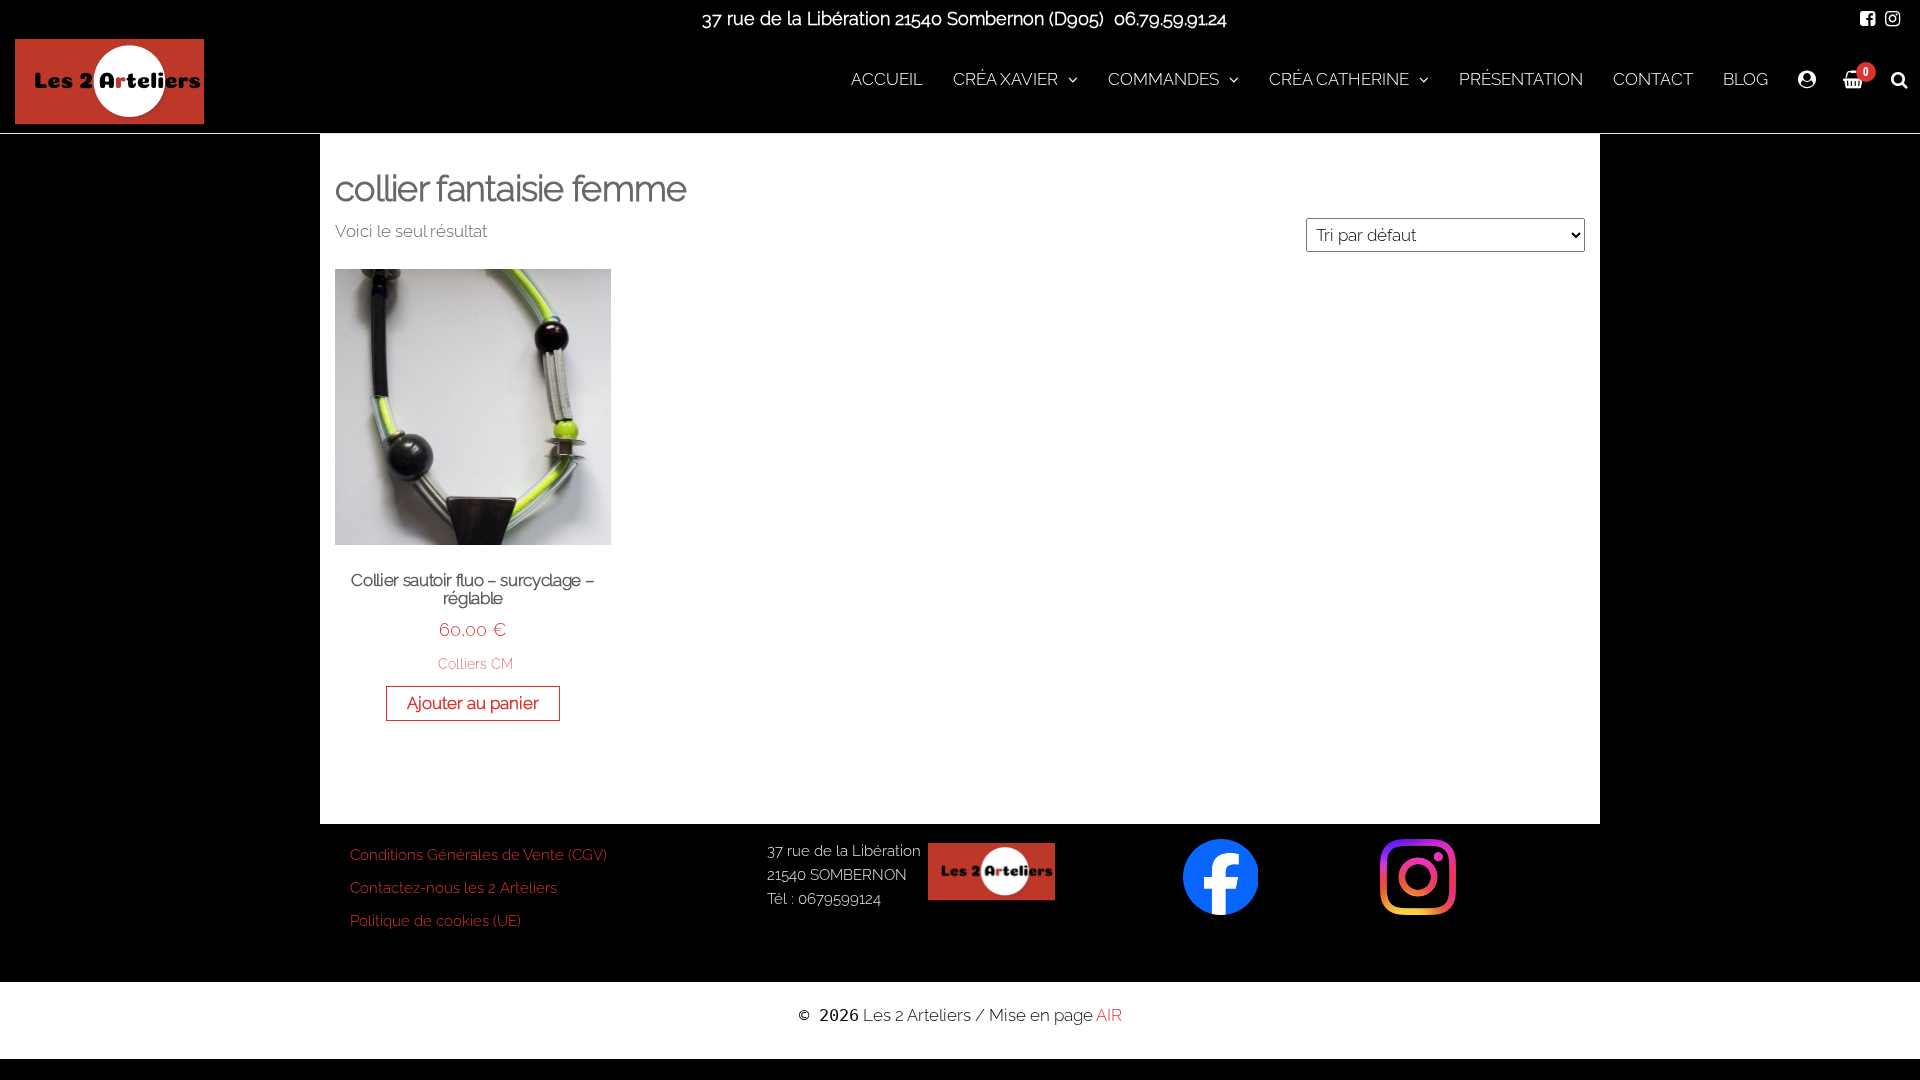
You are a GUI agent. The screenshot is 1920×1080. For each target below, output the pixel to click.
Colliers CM (475, 664)
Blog (1745, 79)
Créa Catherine (1339, 79)
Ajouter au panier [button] (473, 703)
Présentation (1521, 79)
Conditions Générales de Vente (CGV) (478, 855)
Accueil (887, 79)
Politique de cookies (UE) (435, 921)
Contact (1653, 79)
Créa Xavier (1005, 79)
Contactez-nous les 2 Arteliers (453, 888)
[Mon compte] (1807, 79)
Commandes (1163, 79)
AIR (1109, 1015)
